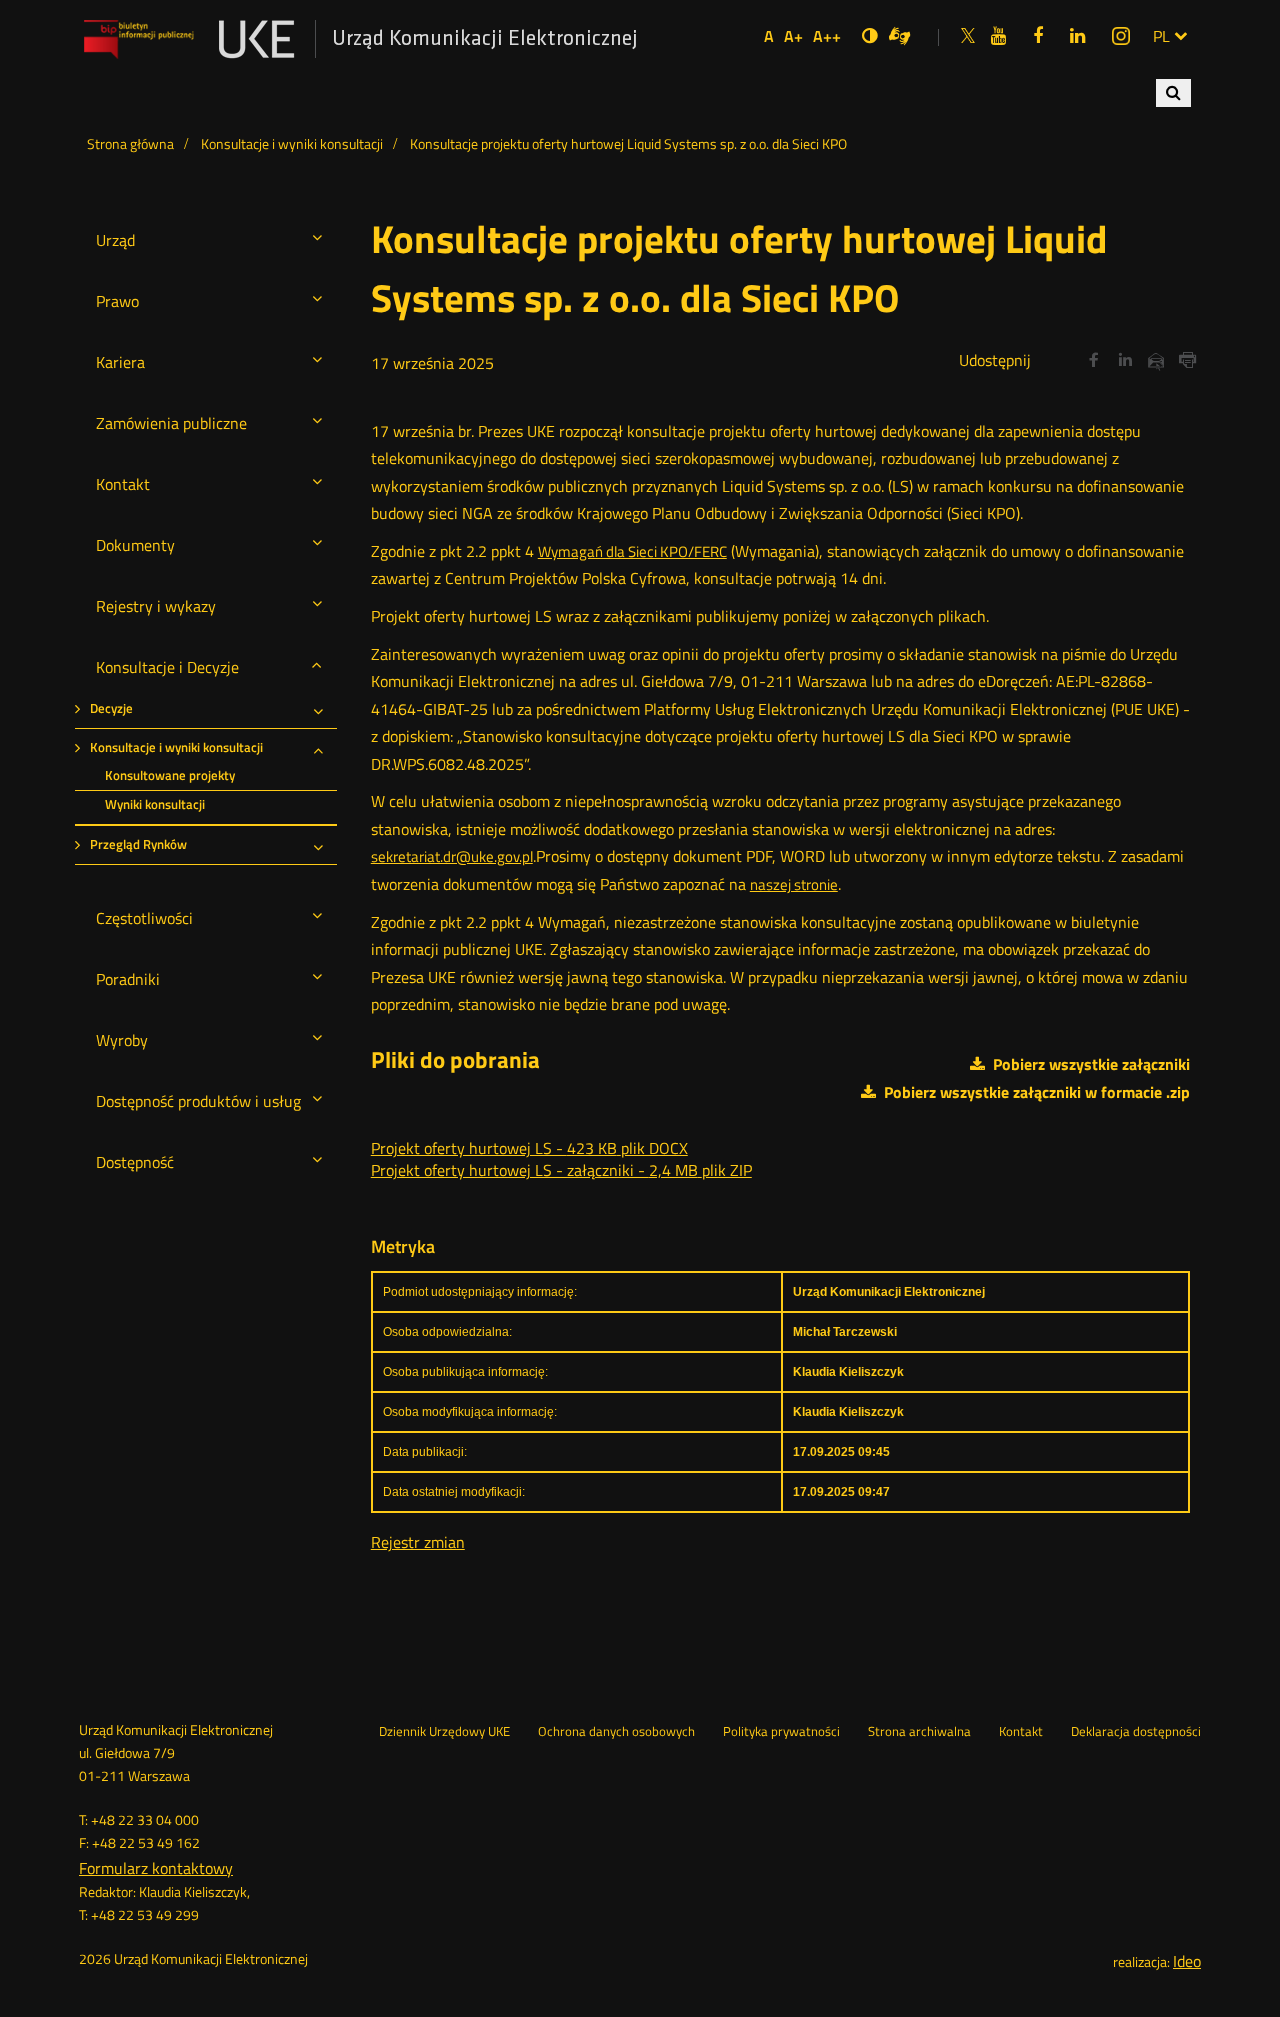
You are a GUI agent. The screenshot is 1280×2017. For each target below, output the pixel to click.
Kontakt (1021, 1732)
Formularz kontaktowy (156, 1868)
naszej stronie (794, 884)
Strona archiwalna (919, 1732)
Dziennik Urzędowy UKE (444, 1732)
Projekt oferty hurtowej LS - (529, 1148)
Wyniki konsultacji (155, 804)
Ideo (1187, 1961)
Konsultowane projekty (170, 775)
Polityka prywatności (781, 1732)
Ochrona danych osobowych (616, 1732)
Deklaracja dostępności (1136, 1732)
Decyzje (111, 708)
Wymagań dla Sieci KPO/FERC (632, 551)
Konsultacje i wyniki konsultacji (176, 747)
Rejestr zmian (418, 1542)
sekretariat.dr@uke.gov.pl (452, 856)
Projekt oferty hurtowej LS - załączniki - (561, 1170)
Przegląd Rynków (138, 844)
